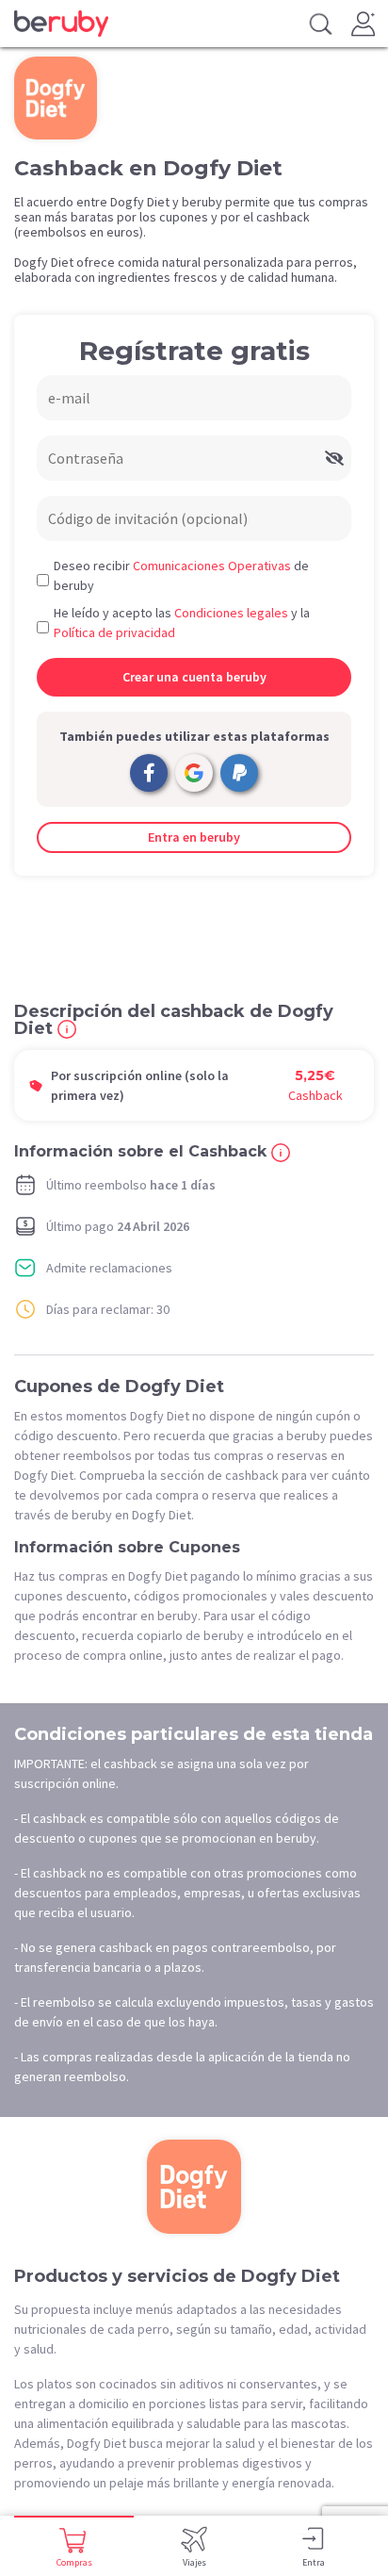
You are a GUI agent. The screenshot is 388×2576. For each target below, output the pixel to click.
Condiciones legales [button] (231, 613)
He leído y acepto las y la (182, 623)
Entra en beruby (194, 837)
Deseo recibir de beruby (181, 575)
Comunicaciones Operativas (212, 566)
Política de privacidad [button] (114, 632)
